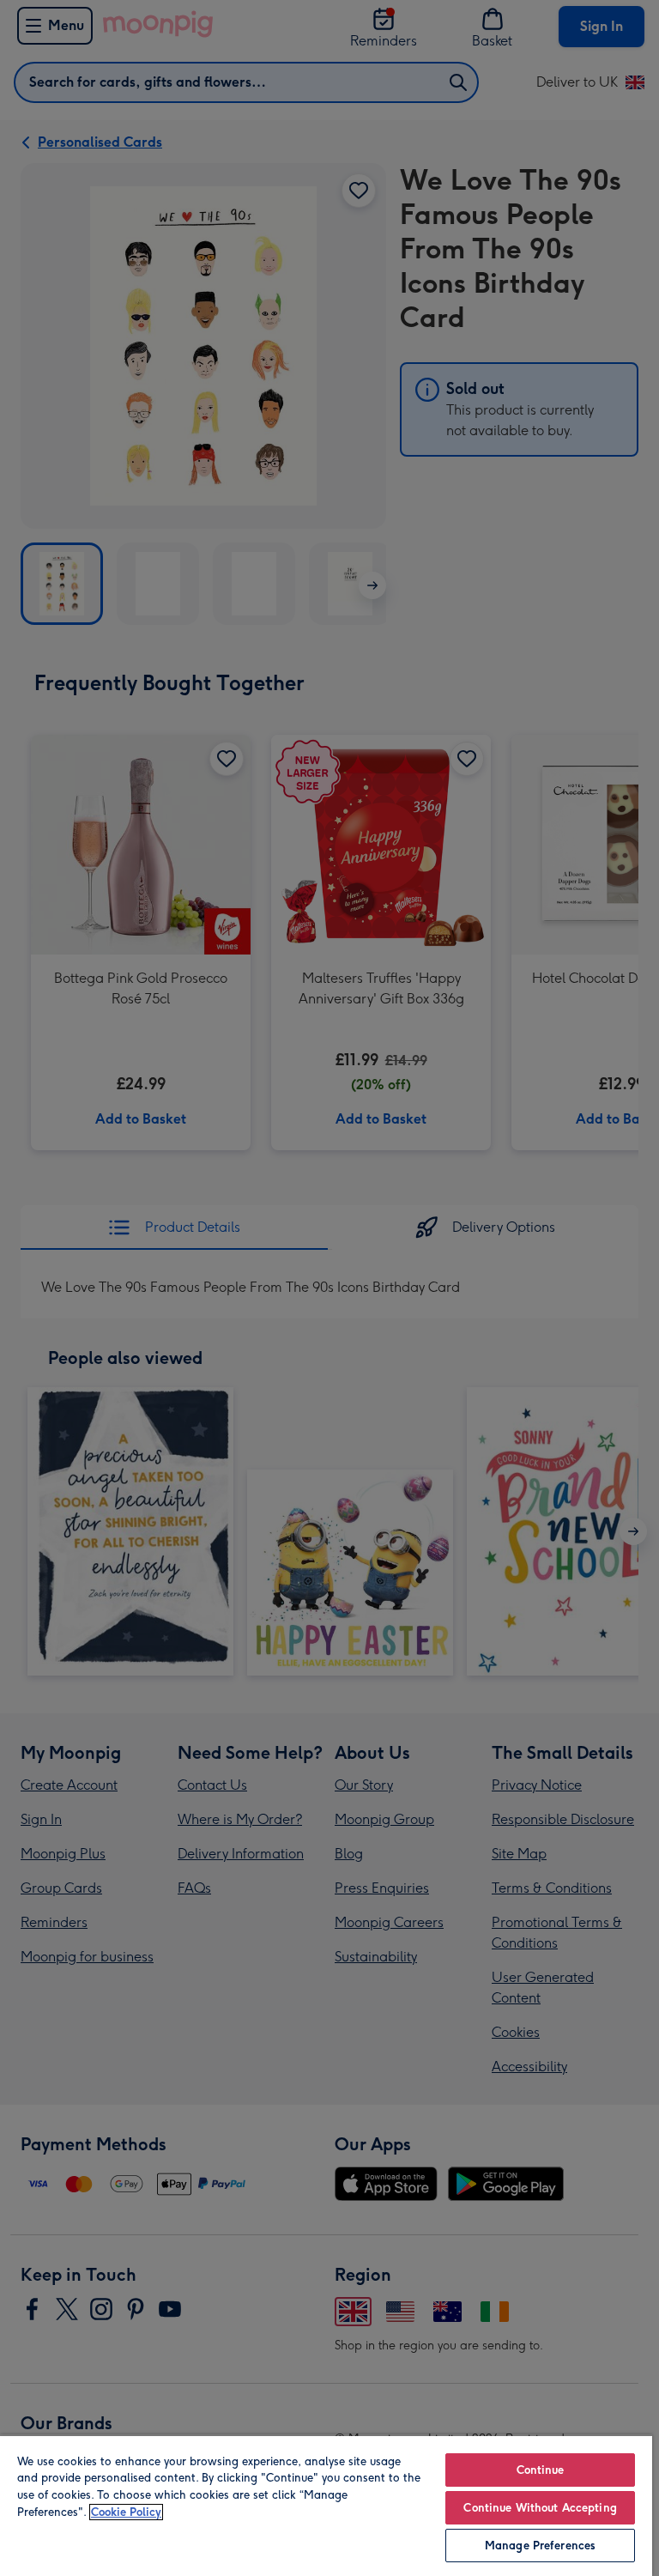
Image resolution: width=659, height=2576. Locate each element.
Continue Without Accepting (540, 2508)
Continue (541, 2470)
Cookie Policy (126, 2512)
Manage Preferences (540, 2546)
